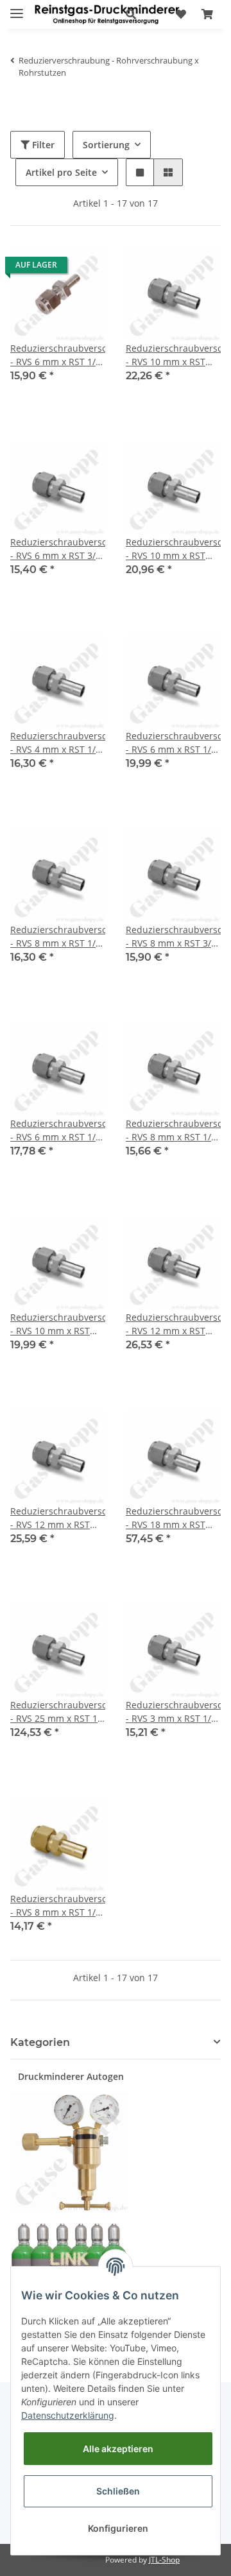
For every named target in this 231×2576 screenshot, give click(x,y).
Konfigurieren (118, 2528)
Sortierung (106, 145)
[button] (131, 14)
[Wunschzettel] (181, 14)
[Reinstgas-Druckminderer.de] (107, 14)
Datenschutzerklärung (68, 2415)
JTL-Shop (164, 2560)
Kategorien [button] (40, 2042)
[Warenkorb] (207, 14)
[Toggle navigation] (17, 8)
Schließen (118, 2491)
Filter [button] (42, 145)
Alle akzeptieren (118, 2449)
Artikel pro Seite (61, 172)
